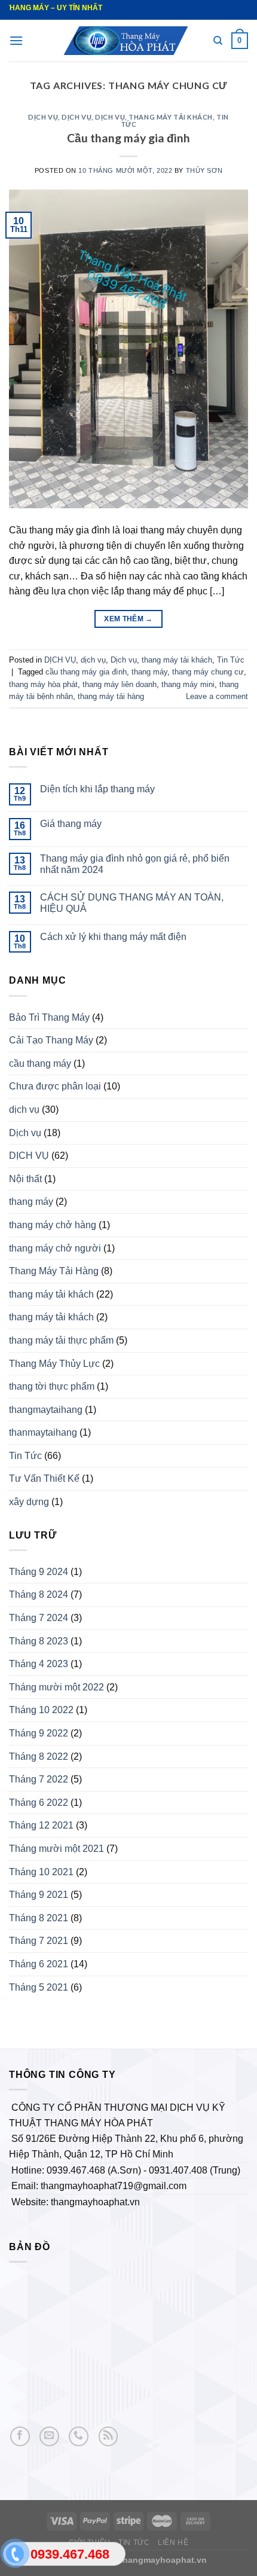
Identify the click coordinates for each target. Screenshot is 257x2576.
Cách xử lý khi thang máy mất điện (113, 937)
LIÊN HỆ (173, 2543)
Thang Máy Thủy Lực (54, 1364)
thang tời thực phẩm (52, 1386)
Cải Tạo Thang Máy (51, 1040)
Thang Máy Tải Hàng (54, 1271)
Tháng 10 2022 (41, 1710)
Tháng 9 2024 (39, 1572)
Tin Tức (231, 660)
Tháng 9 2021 (39, 1895)
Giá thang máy (71, 824)
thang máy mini (188, 684)
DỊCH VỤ (43, 117)
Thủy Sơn (204, 170)
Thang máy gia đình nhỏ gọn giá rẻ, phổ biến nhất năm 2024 (135, 864)
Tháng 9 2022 (39, 1733)
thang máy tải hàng (111, 696)
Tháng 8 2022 (39, 1756)
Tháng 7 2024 (39, 1618)
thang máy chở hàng (53, 1225)
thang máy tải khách (171, 117)
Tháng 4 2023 (39, 1664)
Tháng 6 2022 (39, 1803)
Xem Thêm (128, 619)
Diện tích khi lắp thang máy (97, 789)
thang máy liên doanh (120, 684)
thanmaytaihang (43, 1432)
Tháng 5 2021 (39, 1987)
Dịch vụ (110, 117)
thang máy (149, 672)
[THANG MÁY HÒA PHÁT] (128, 40)
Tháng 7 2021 (39, 1941)
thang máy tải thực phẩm (61, 1340)
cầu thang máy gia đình (86, 672)
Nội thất (25, 1179)
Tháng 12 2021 (41, 1825)
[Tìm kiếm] (218, 41)
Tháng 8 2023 (39, 1641)
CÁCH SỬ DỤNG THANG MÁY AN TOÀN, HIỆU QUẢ (132, 903)
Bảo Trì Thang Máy (49, 1017)
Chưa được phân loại (55, 1086)
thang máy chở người (55, 1248)
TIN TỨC (134, 2543)
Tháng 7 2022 (39, 1779)
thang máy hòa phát (43, 684)
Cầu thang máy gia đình (128, 138)
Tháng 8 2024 (39, 1594)
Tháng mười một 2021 (56, 1849)
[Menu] (16, 40)
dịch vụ (77, 117)
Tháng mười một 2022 (56, 1687)
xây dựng (29, 1502)
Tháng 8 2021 (39, 1918)
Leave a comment (217, 696)
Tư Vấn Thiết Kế (44, 1478)
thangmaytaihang (46, 1410)
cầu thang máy (40, 1063)
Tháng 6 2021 (39, 1964)
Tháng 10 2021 (41, 1872)
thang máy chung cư (208, 672)
